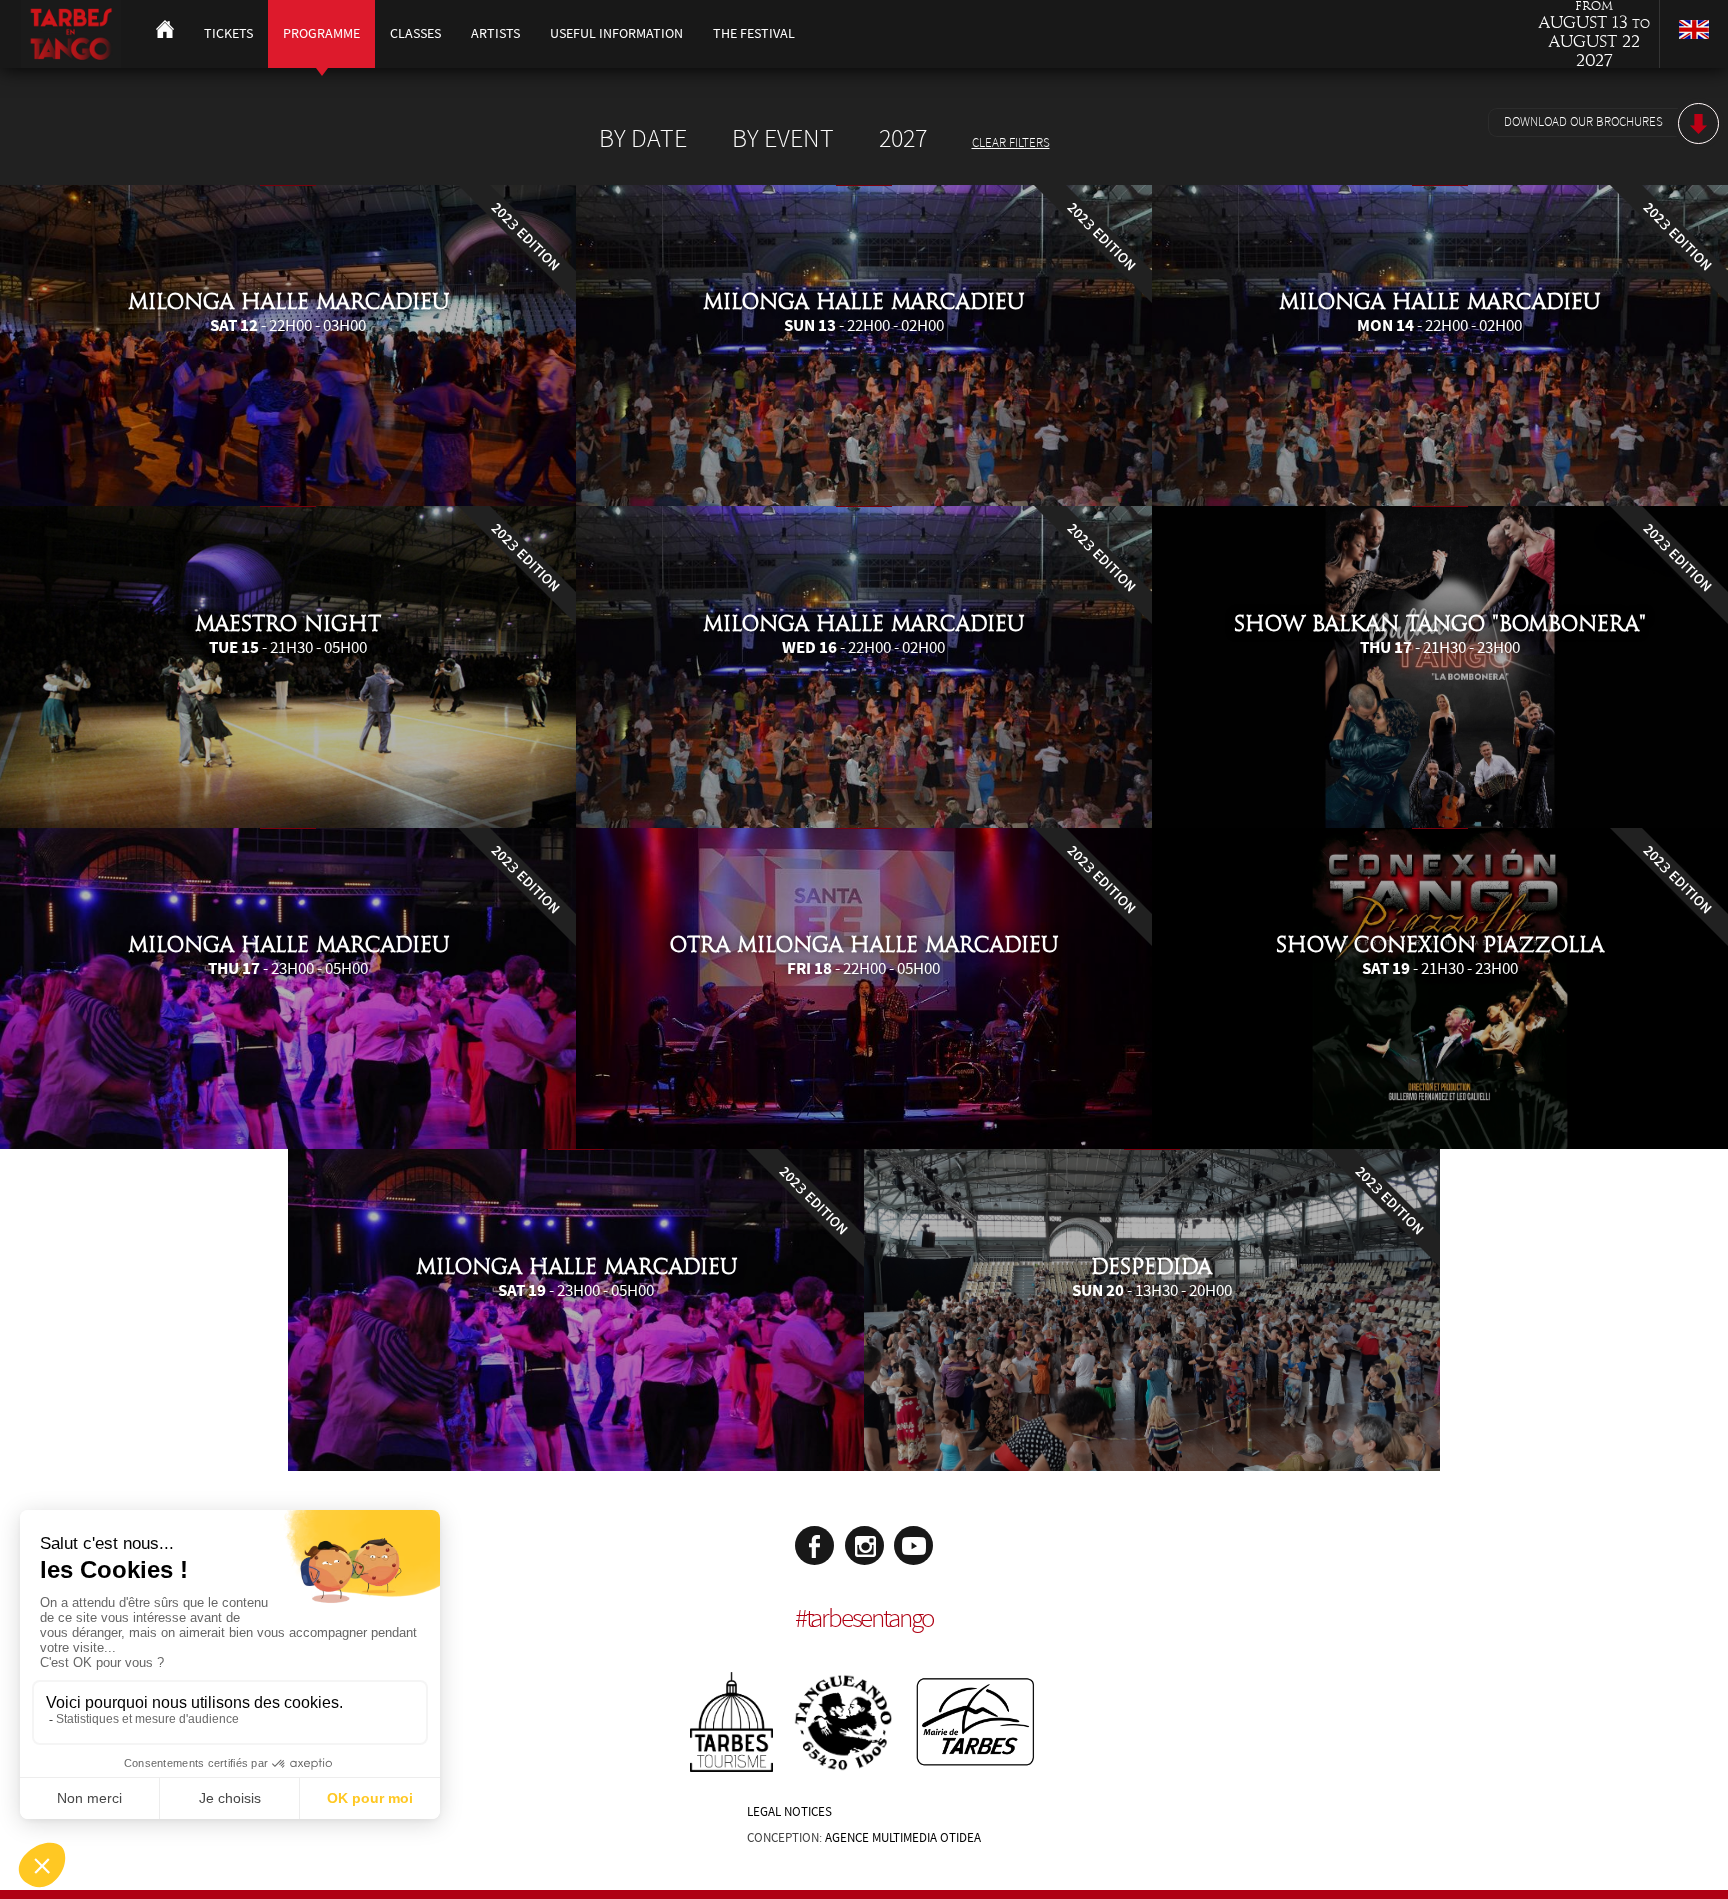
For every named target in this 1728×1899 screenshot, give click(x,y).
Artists (495, 33)
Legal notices (789, 1812)
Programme (321, 33)
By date (643, 139)
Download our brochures (1583, 122)
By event (783, 139)
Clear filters (1011, 143)
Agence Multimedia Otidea (903, 1838)
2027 (903, 139)
